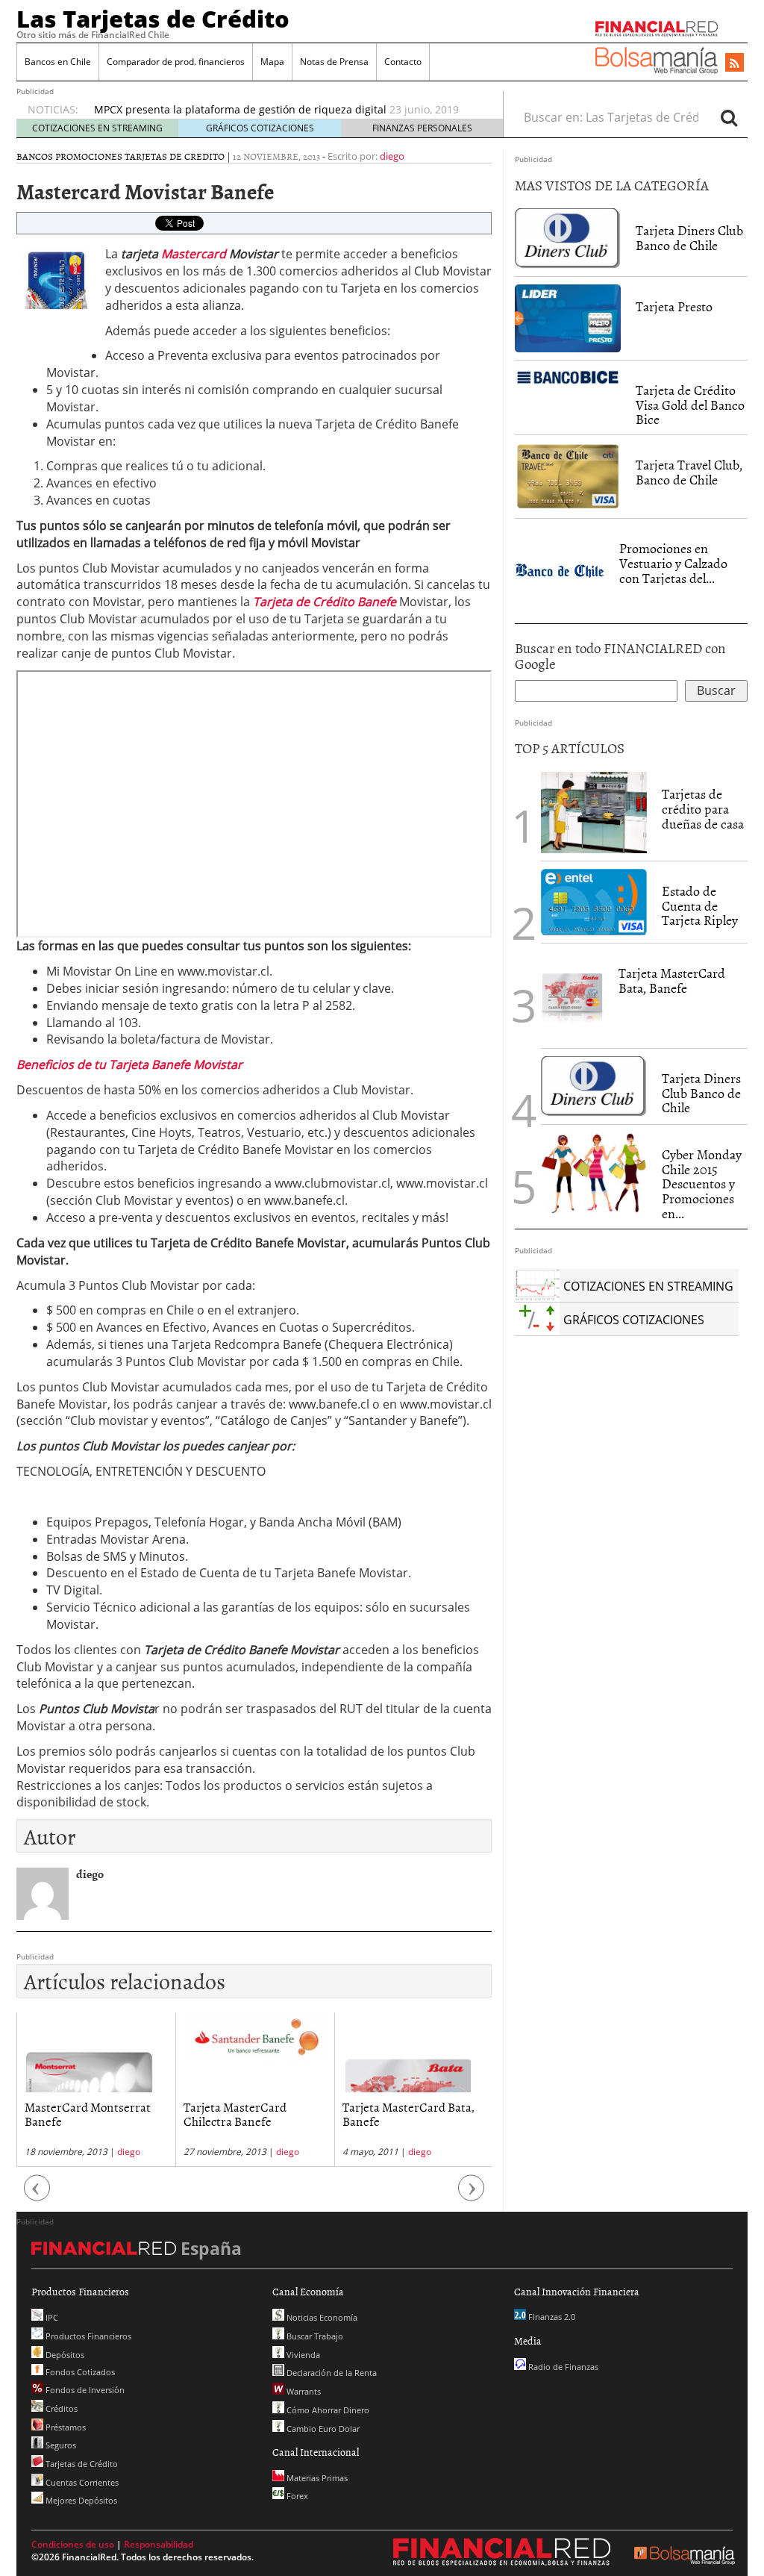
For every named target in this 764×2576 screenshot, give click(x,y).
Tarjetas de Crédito (81, 2464)
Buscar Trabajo (314, 2336)
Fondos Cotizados (79, 2372)
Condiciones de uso (73, 2544)
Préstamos (65, 2427)
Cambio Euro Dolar (322, 2429)
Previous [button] (37, 2196)
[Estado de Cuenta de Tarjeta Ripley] (594, 902)
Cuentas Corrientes (81, 2482)
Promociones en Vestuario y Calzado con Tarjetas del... (673, 563)
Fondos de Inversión (84, 2390)
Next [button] (472, 2196)
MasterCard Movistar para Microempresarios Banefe (412, 2114)
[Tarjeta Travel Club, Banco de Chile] (568, 477)
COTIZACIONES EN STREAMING (97, 128)
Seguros (60, 2445)
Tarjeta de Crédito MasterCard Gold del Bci (201, 109)
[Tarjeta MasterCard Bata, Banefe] (572, 994)
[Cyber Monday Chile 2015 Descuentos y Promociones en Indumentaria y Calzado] (594, 1173)
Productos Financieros (87, 2336)
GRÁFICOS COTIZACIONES (260, 128)
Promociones (89, 156)
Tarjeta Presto (674, 306)
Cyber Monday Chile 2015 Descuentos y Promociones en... (702, 1184)
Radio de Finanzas (562, 2367)
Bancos (35, 156)
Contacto (403, 62)
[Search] (729, 117)
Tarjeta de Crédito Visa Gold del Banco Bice (690, 405)
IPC (51, 2317)
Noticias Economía (321, 2317)
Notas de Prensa (334, 62)
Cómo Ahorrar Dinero (327, 2410)
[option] (284, 110)
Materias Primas (316, 2478)
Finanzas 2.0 (551, 2317)
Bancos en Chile (58, 62)
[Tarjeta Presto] (568, 317)
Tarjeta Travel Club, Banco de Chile (689, 472)
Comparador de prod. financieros (176, 62)
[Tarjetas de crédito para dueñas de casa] (594, 811)
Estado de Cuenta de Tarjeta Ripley (700, 906)
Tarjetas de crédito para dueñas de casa (703, 809)
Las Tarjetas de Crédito (153, 19)
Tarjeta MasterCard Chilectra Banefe (76, 2114)
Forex (296, 2496)
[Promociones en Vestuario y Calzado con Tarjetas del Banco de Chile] (560, 570)
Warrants (303, 2391)
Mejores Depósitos (80, 2500)
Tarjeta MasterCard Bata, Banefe (250, 2114)
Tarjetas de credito (175, 156)
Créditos (60, 2408)
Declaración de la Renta (331, 2373)
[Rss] (735, 63)
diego (392, 156)
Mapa (272, 62)
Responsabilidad (159, 2544)
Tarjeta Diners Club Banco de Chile (689, 238)
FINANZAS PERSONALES (422, 128)
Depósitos (64, 2355)
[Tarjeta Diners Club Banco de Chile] (568, 237)
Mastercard (195, 254)
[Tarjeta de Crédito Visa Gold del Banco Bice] (568, 376)
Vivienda (302, 2355)
